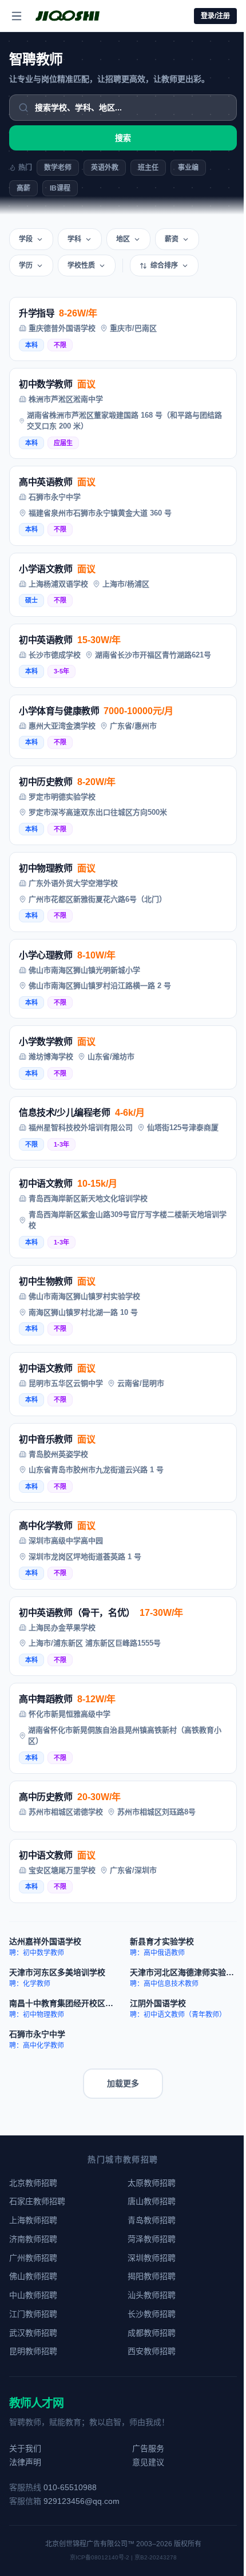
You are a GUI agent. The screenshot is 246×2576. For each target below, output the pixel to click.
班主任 (148, 168)
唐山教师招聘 (152, 2201)
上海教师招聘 (33, 2220)
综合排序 (164, 265)
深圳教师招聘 (152, 2258)
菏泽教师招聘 (152, 2239)
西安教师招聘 (152, 2351)
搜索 (123, 138)
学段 (26, 239)
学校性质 (81, 265)
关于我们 (25, 2448)
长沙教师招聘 (152, 2314)
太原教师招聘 (152, 2183)
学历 (26, 265)
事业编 (188, 168)
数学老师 (58, 168)
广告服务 (148, 2448)
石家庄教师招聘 (37, 2201)
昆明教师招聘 (33, 2351)
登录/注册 (215, 16)
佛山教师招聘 (33, 2276)
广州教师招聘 (33, 2258)
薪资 (172, 239)
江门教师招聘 (33, 2314)
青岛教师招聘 (152, 2220)
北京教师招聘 (33, 2183)
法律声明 (25, 2462)
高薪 (23, 188)
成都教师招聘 (152, 2333)
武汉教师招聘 (33, 2333)
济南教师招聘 (33, 2239)
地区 (123, 239)
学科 (74, 239)
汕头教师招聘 (152, 2295)
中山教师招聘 (33, 2295)
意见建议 (148, 2462)
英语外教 (105, 168)
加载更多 (123, 2083)
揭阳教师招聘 (152, 2276)
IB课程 (60, 188)
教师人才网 (36, 2403)
